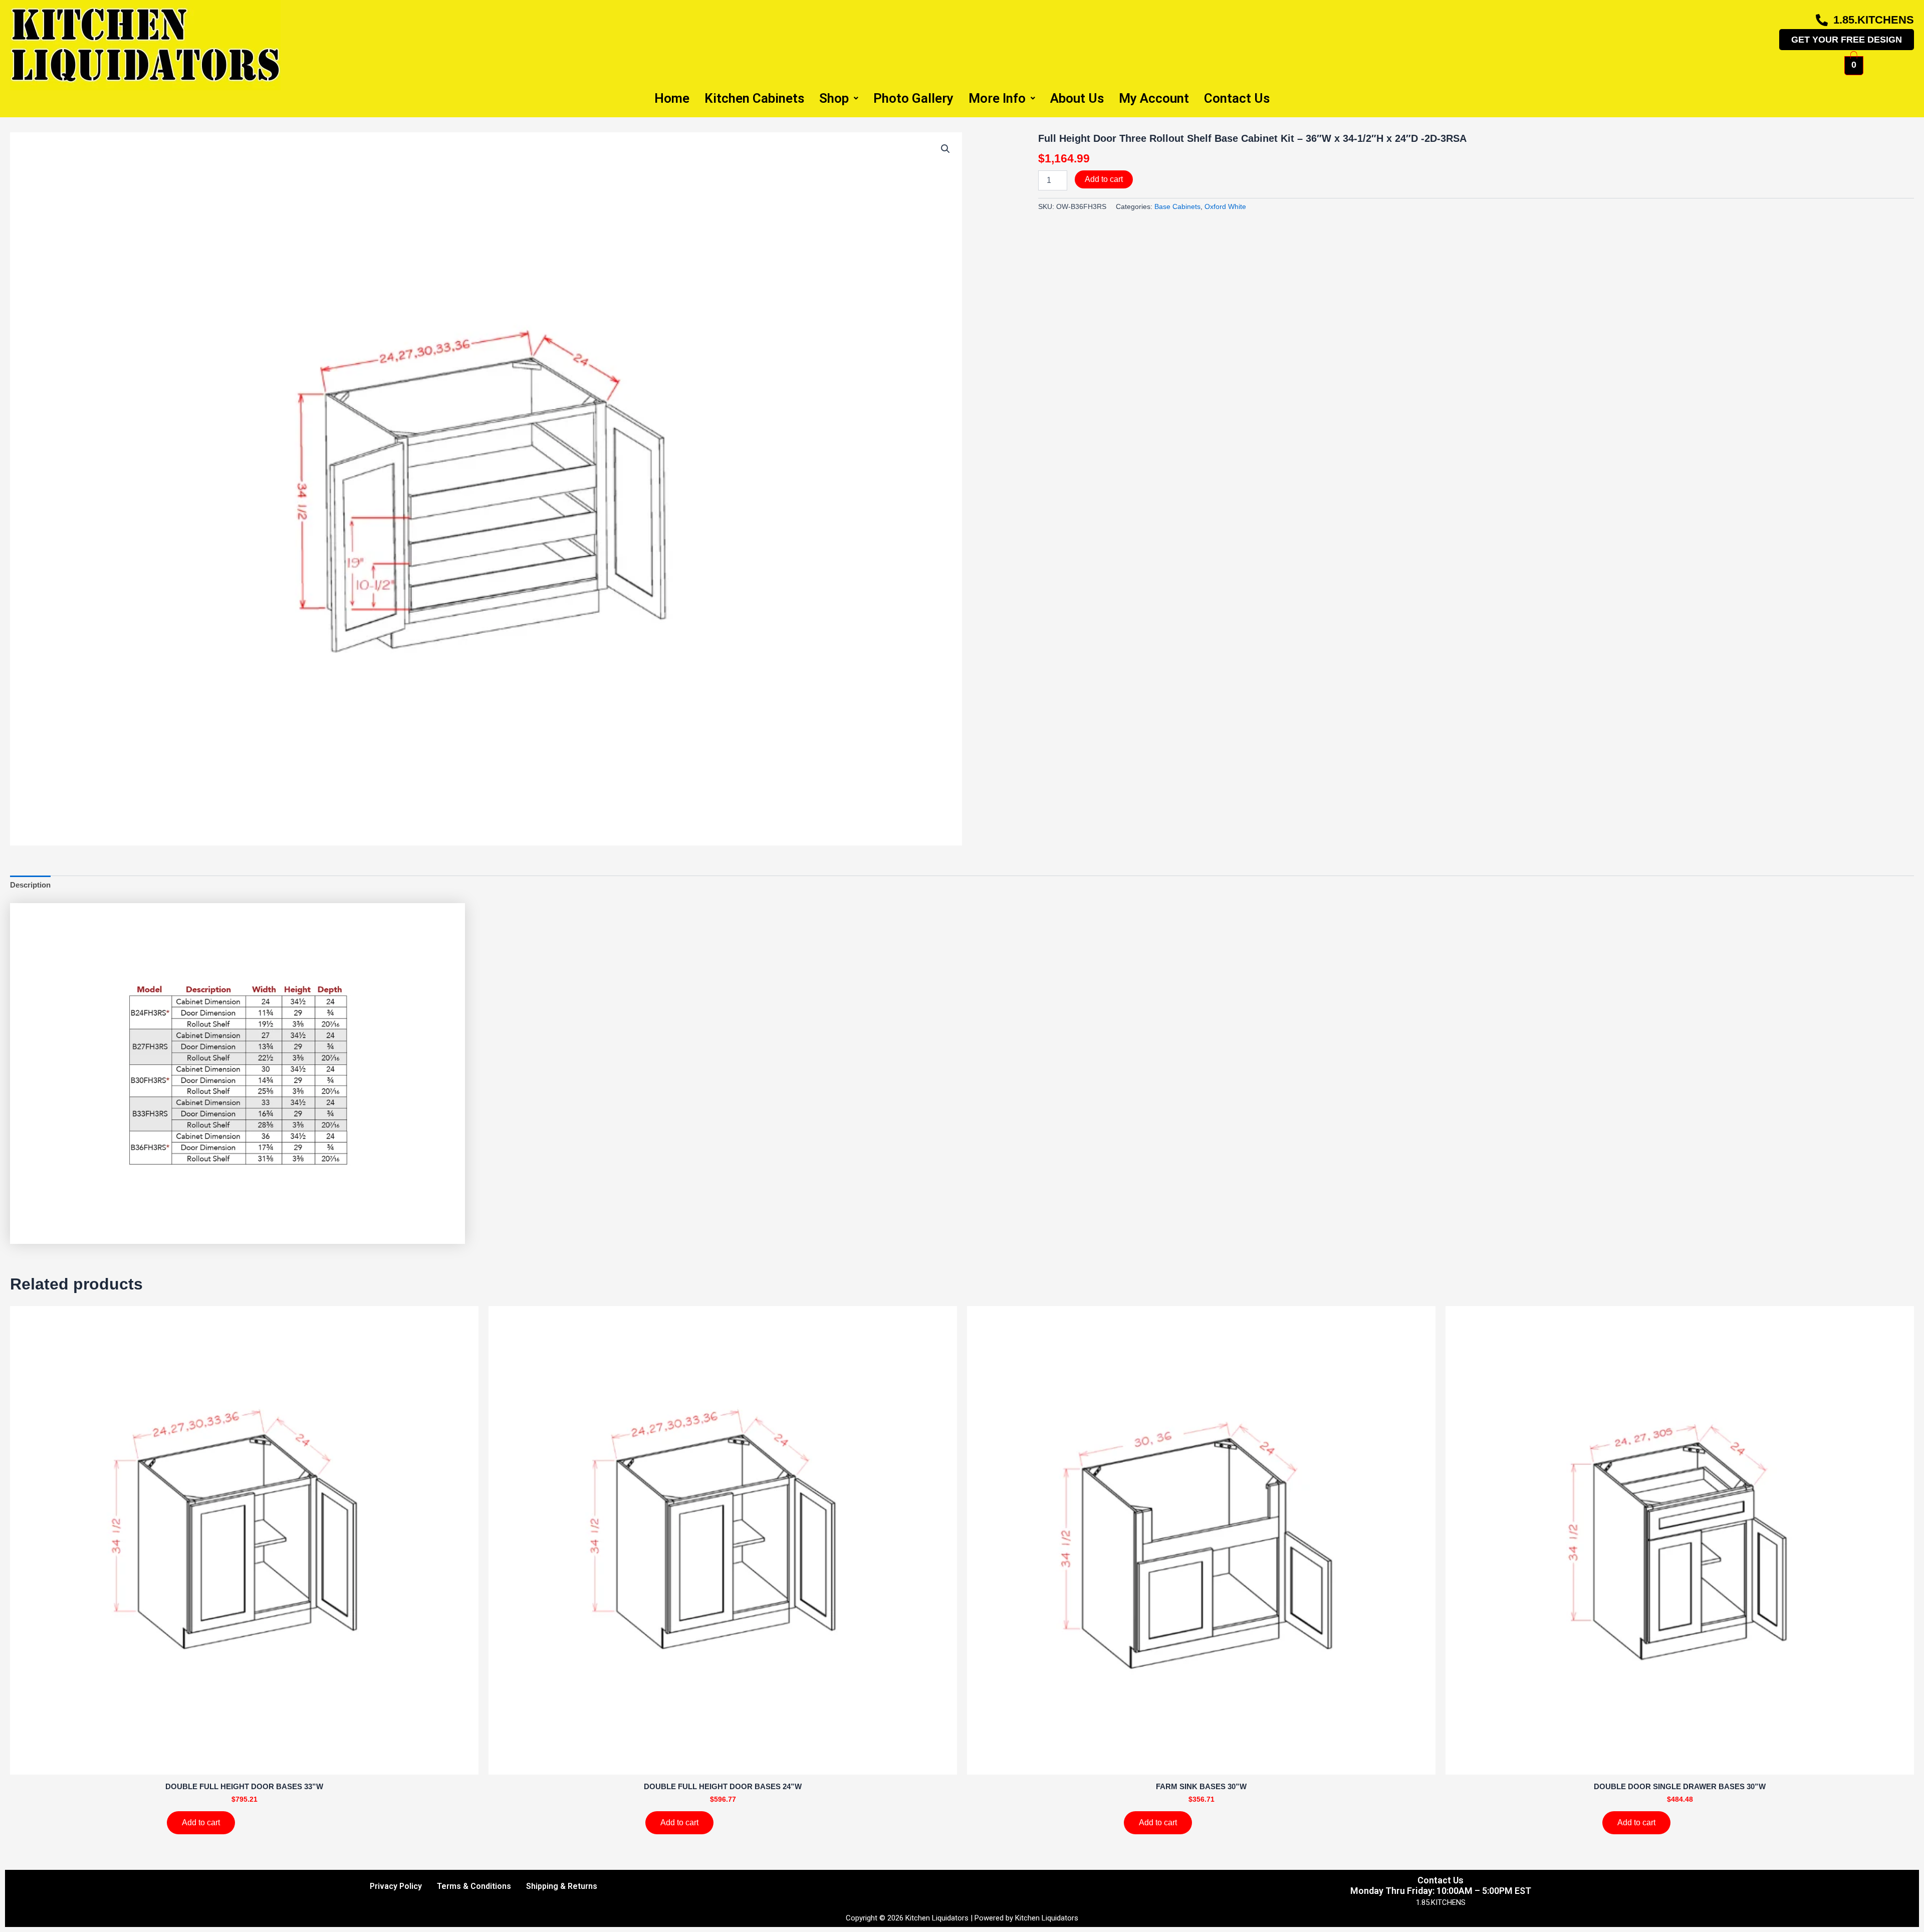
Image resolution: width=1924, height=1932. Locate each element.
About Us (1077, 98)
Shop (834, 98)
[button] (945, 149)
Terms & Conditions (474, 1886)
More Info (997, 98)
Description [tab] (30, 885)
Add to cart (1104, 179)
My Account (1154, 98)
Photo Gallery (913, 98)
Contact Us (1237, 98)
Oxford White (1225, 207)
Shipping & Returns (562, 1886)
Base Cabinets (1177, 207)
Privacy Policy (396, 1886)
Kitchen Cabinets (754, 98)
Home (672, 98)
